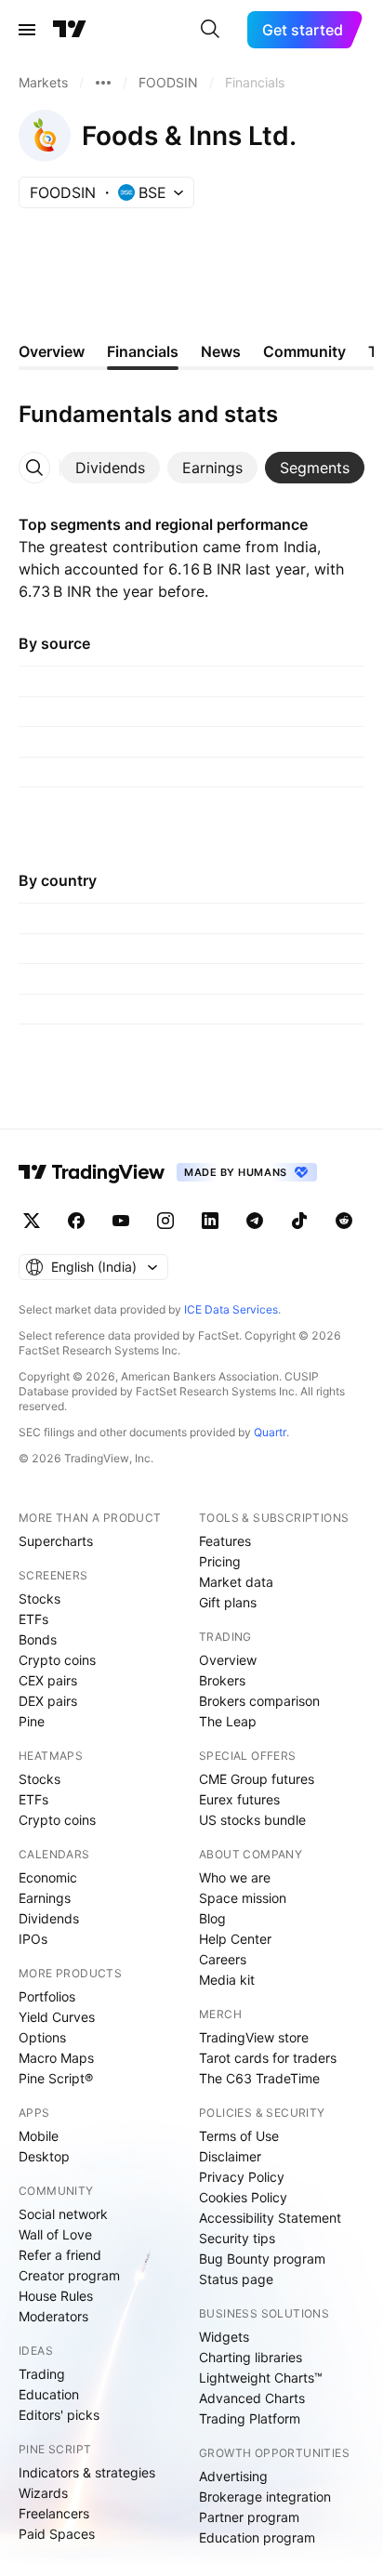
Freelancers (54, 2513)
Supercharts (56, 1541)
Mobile (39, 2136)
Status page (236, 2279)
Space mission (243, 1898)
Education (49, 2394)
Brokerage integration (265, 2497)
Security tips (237, 2238)
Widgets (224, 2337)
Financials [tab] (143, 351)
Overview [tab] (52, 351)
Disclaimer (230, 2156)
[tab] (110, 468)
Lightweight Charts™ (261, 2378)
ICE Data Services (231, 1309)
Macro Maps (56, 2058)
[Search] (210, 30)
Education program (257, 2537)
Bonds (38, 1639)
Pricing (220, 1561)
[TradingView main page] (70, 30)
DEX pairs (48, 1701)
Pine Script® (56, 2078)
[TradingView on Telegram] (255, 1221)
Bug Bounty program (262, 2259)
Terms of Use (239, 2136)
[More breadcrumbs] (103, 83)
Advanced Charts (252, 2398)
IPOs (33, 1939)
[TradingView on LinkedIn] (210, 1221)
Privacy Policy (242, 2177)
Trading (42, 2374)
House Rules (56, 2296)
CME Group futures (257, 1779)
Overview (228, 1660)
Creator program (69, 2275)
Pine (32, 1721)
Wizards (43, 2493)
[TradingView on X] (32, 1221)
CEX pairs (48, 1680)
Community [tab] (304, 351)
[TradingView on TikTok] (299, 1221)
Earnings (45, 1898)
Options (42, 2037)
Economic (48, 1877)
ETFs (33, 1619)
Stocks (40, 1598)
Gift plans (228, 1602)
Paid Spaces (57, 2534)
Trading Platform (250, 2418)
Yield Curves (57, 2017)
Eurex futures (239, 1799)
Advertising (233, 2476)
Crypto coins (57, 1660)
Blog (212, 1918)
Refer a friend (60, 2255)
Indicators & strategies (87, 2472)
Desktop (44, 2156)
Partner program (249, 2517)
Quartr (270, 1432)
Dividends (49, 1918)
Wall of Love (55, 2234)
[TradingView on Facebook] (76, 1221)
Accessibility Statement (270, 2218)
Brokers (222, 1680)
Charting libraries (251, 2357)
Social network (63, 2214)
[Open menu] (27, 30)
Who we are (235, 1877)
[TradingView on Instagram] (165, 1221)
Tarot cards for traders (268, 2058)
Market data (236, 1582)
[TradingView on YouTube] (121, 1221)
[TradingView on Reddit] (344, 1221)
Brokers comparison (259, 1701)
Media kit (227, 1980)
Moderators (53, 2316)
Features (225, 1541)
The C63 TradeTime (259, 2078)
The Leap (228, 1721)
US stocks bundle (252, 1820)
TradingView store (254, 2037)
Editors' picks (59, 2415)
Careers (223, 1959)
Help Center (235, 1939)
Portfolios (47, 1996)
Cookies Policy (243, 2197)
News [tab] (221, 351)
